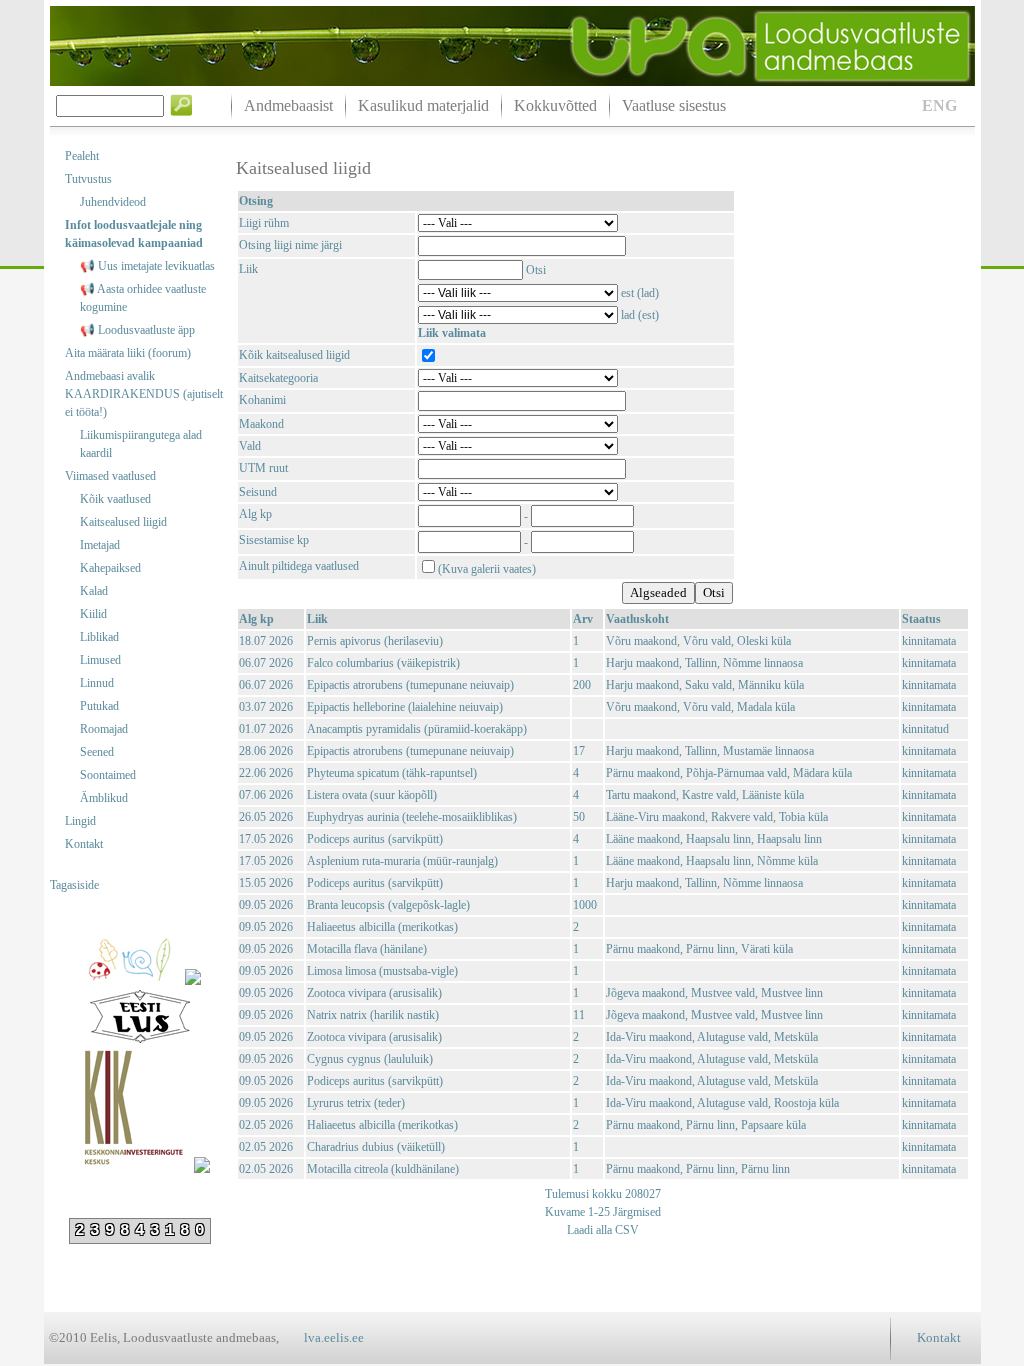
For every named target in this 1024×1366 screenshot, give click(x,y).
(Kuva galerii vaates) (487, 569)
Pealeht (82, 156)
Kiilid (93, 614)
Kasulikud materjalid (423, 105)
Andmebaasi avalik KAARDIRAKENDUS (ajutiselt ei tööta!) (144, 394)
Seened (97, 752)
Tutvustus (88, 179)
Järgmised (635, 1212)
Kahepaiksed (110, 568)
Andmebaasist (288, 105)
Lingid (80, 821)
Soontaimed (108, 775)
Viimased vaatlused (110, 476)
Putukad (99, 706)
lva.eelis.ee (334, 1337)
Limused (100, 660)
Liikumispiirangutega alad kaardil (141, 444)
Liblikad (99, 637)
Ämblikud (104, 798)
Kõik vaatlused (115, 499)
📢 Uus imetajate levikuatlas (147, 266)
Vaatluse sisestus (674, 105)
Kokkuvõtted (555, 105)
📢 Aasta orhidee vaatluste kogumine (143, 298)
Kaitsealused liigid (123, 522)
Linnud (97, 683)
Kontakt (84, 844)
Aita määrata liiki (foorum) (128, 353)
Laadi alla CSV (603, 1230)
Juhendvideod (113, 202)
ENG (939, 105)
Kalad (94, 591)
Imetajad (100, 545)
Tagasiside (74, 885)
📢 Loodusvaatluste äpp (137, 330)
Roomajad (104, 729)
